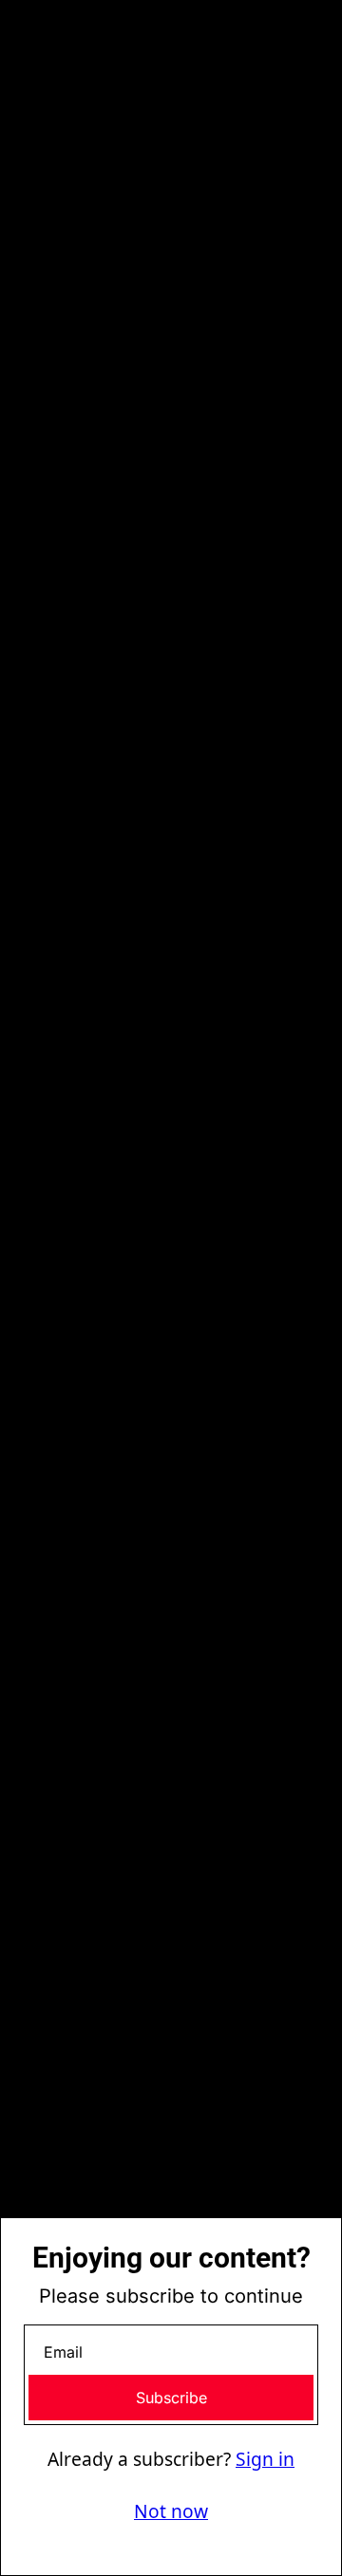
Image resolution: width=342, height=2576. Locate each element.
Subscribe (171, 2398)
